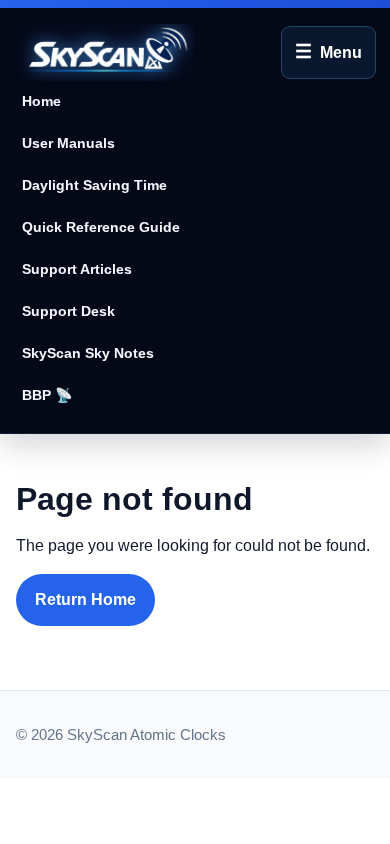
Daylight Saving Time (94, 185)
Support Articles (77, 269)
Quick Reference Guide (101, 227)
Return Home (85, 599)
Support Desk (68, 311)
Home (41, 101)
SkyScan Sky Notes (88, 353)
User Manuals (68, 143)
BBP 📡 (47, 395)
